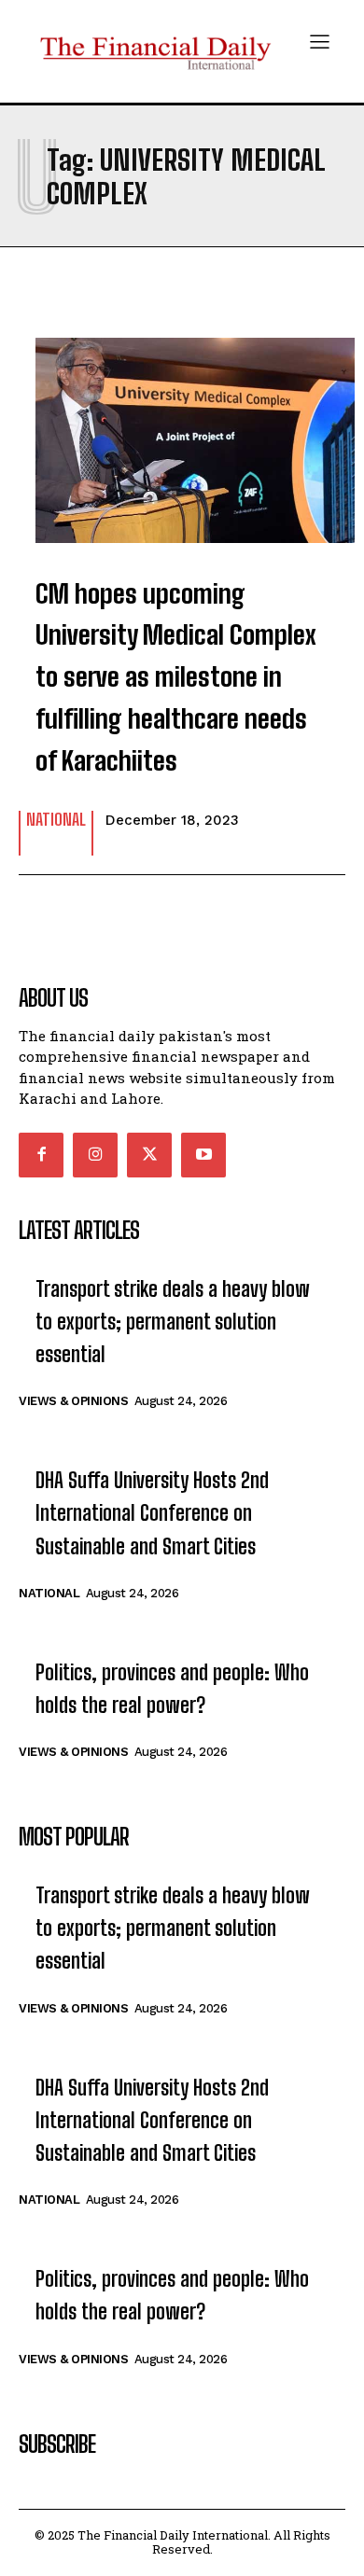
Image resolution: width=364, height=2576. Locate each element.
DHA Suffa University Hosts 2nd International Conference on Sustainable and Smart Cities (152, 1513)
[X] (149, 1155)
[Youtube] (203, 1155)
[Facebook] (41, 1155)
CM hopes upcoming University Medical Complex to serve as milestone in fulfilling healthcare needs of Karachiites (176, 677)
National (56, 820)
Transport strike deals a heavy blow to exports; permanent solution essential (173, 1322)
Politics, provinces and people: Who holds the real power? (172, 1689)
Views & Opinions (73, 1401)
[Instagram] (95, 1155)
